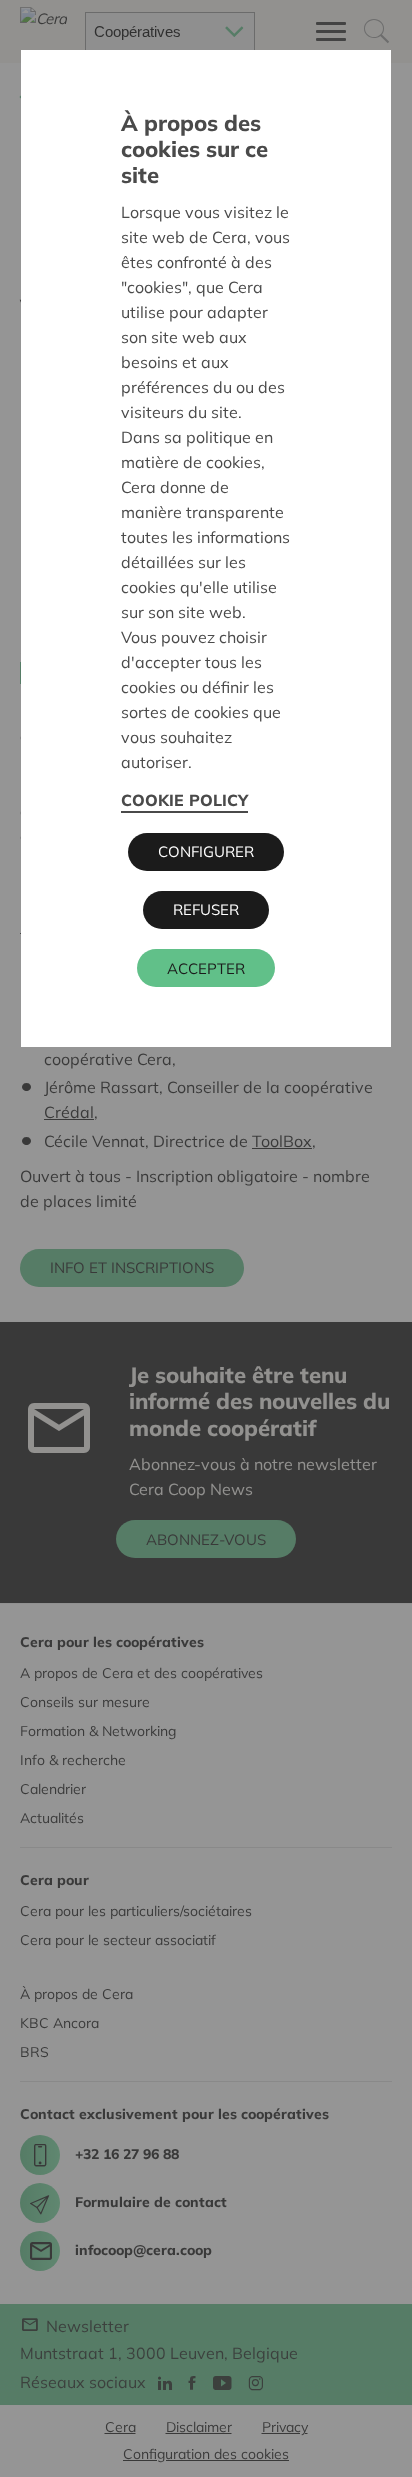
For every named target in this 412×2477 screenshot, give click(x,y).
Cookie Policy (184, 800)
